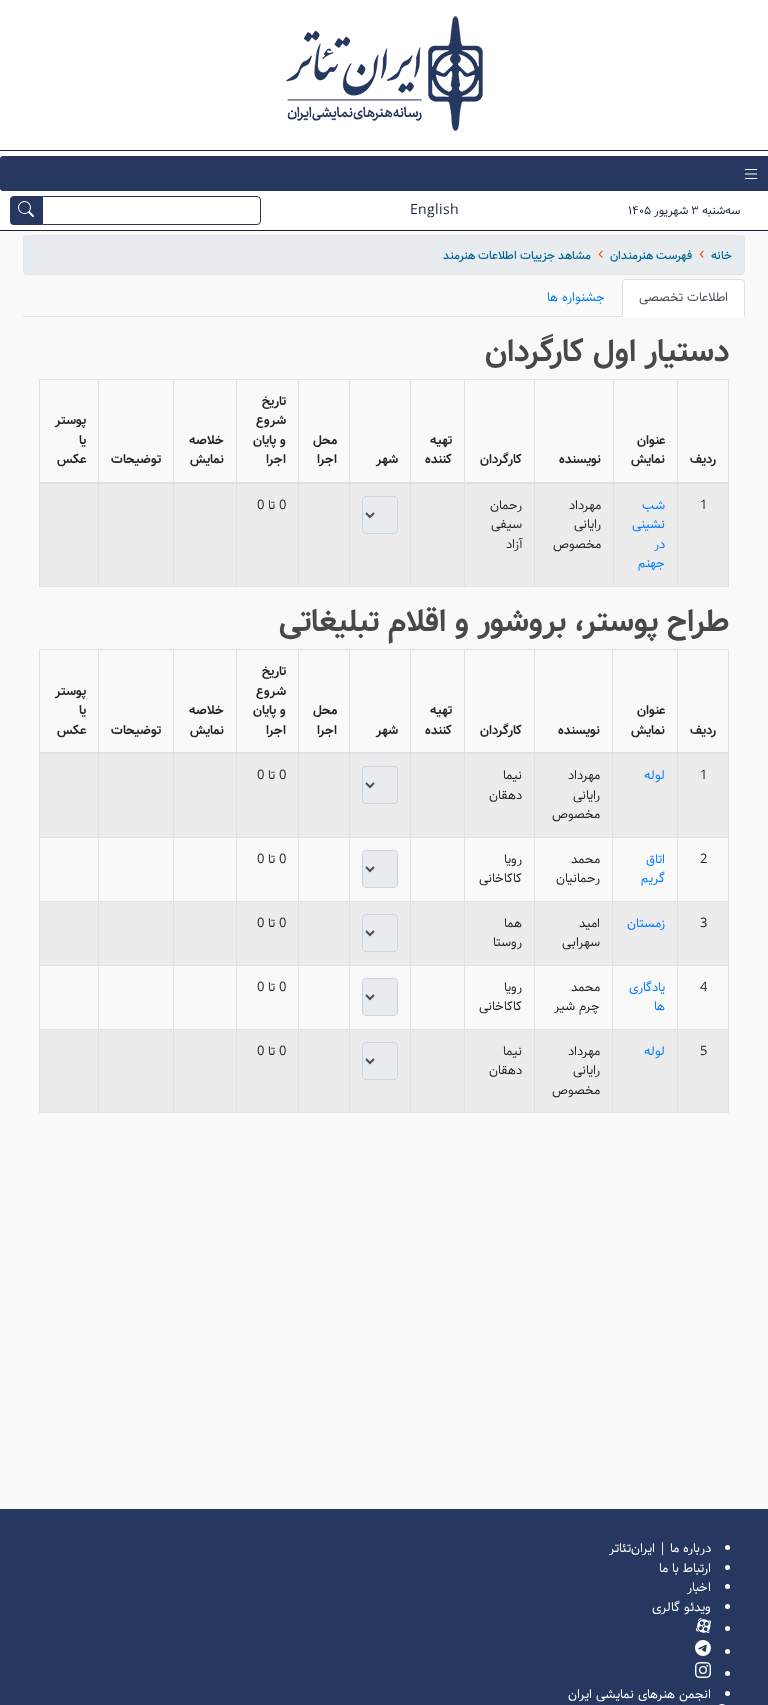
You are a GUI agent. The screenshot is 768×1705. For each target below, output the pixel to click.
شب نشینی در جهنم (648, 535)
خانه (721, 255)
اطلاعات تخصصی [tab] (683, 297)
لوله (654, 775)
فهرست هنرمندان (651, 255)
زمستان (646, 923)
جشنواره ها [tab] (576, 297)
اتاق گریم (653, 869)
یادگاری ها (647, 997)
